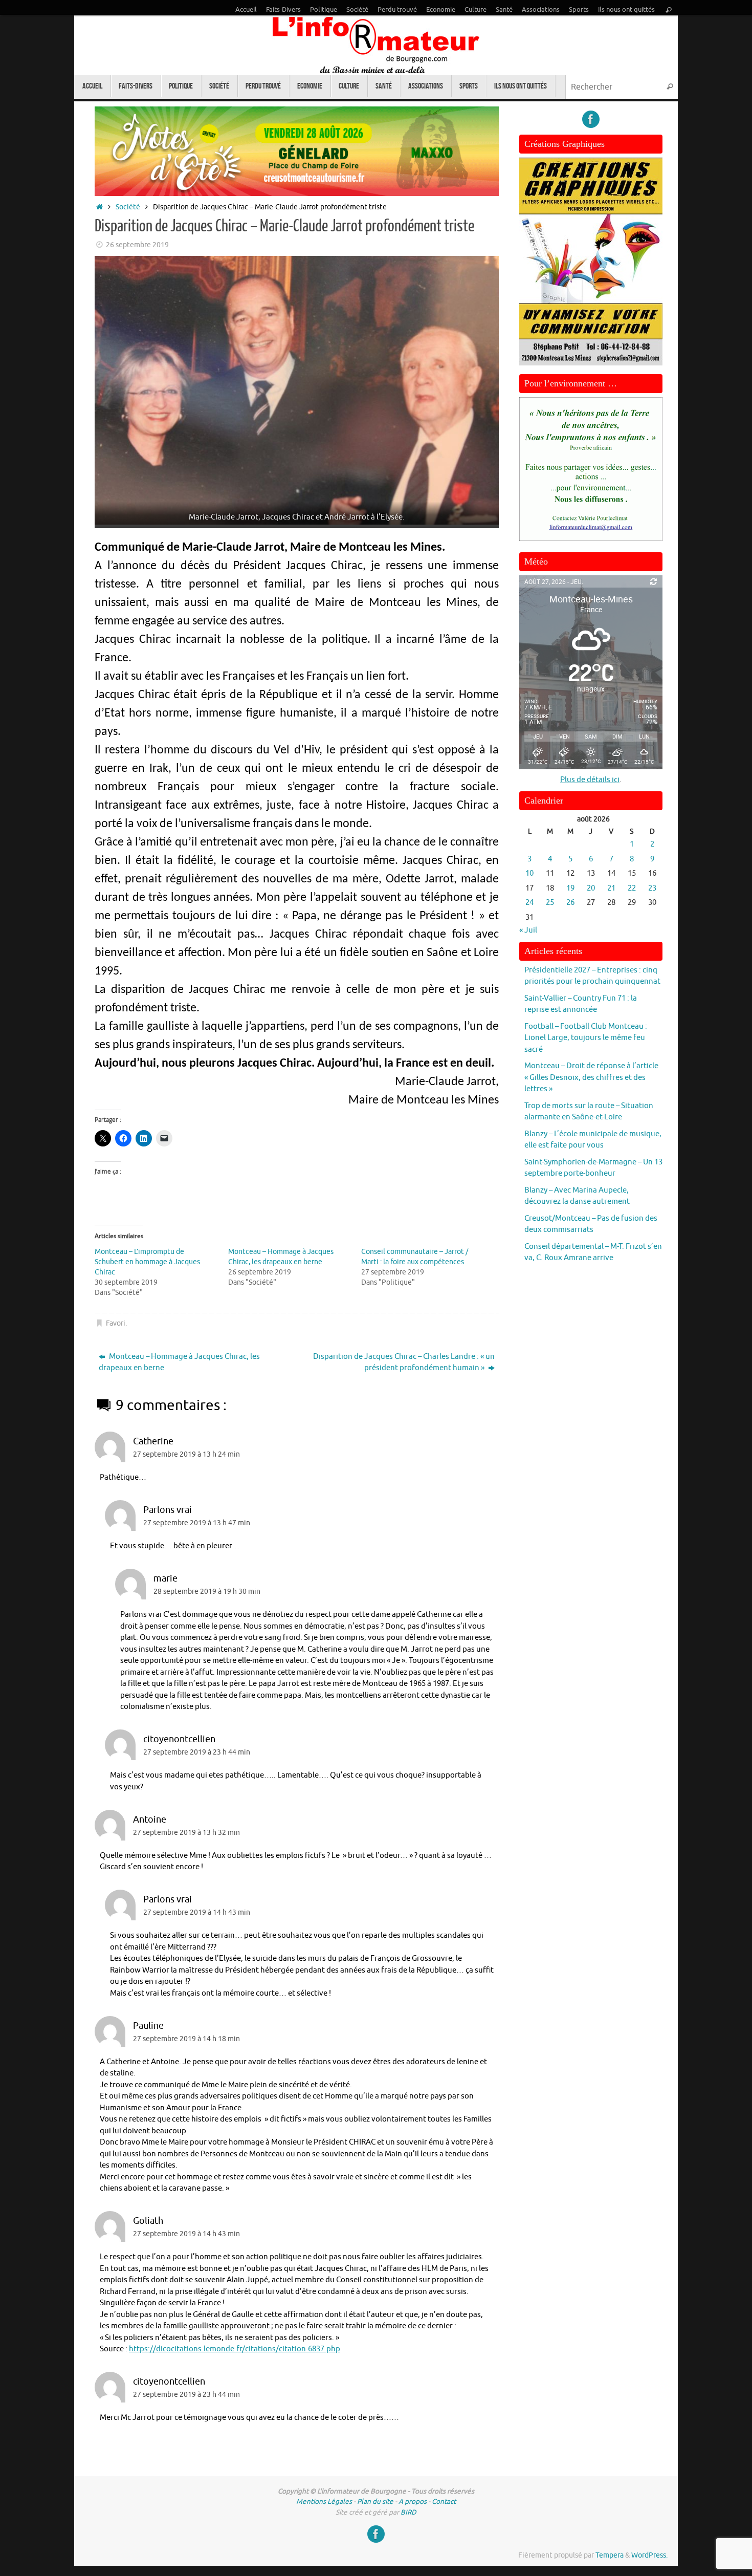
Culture (475, 10)
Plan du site (375, 2502)
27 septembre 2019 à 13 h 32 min (186, 1833)
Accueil (246, 10)
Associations (541, 10)
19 (570, 888)
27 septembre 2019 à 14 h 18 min (186, 2039)
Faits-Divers (283, 10)
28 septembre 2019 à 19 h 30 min (207, 1592)
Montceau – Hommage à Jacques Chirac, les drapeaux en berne (179, 1362)
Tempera (610, 2555)
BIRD (408, 2512)
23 (652, 888)
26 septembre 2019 (137, 245)
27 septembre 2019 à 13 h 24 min (186, 1454)
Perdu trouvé (397, 10)
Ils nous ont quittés (626, 10)
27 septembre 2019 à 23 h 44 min (197, 1752)
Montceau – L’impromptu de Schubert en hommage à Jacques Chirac (147, 1262)
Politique (324, 10)
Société (357, 10)
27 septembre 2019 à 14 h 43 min (197, 1912)
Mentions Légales (324, 2502)
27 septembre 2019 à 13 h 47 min (197, 1523)
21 (611, 888)
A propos (413, 2502)
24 (529, 903)
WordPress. (649, 2555)
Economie (441, 10)
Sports (579, 10)
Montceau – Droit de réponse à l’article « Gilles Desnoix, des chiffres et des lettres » (591, 1077)
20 (591, 888)
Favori (116, 1323)
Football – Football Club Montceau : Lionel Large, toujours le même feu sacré (586, 1038)
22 (632, 888)
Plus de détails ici (590, 780)
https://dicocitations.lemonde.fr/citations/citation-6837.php (235, 2349)
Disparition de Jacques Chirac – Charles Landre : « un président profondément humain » (404, 1362)
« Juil (528, 930)
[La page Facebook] (591, 119)
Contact (444, 2502)
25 (550, 903)
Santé (504, 10)
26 (570, 903)
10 (529, 873)
